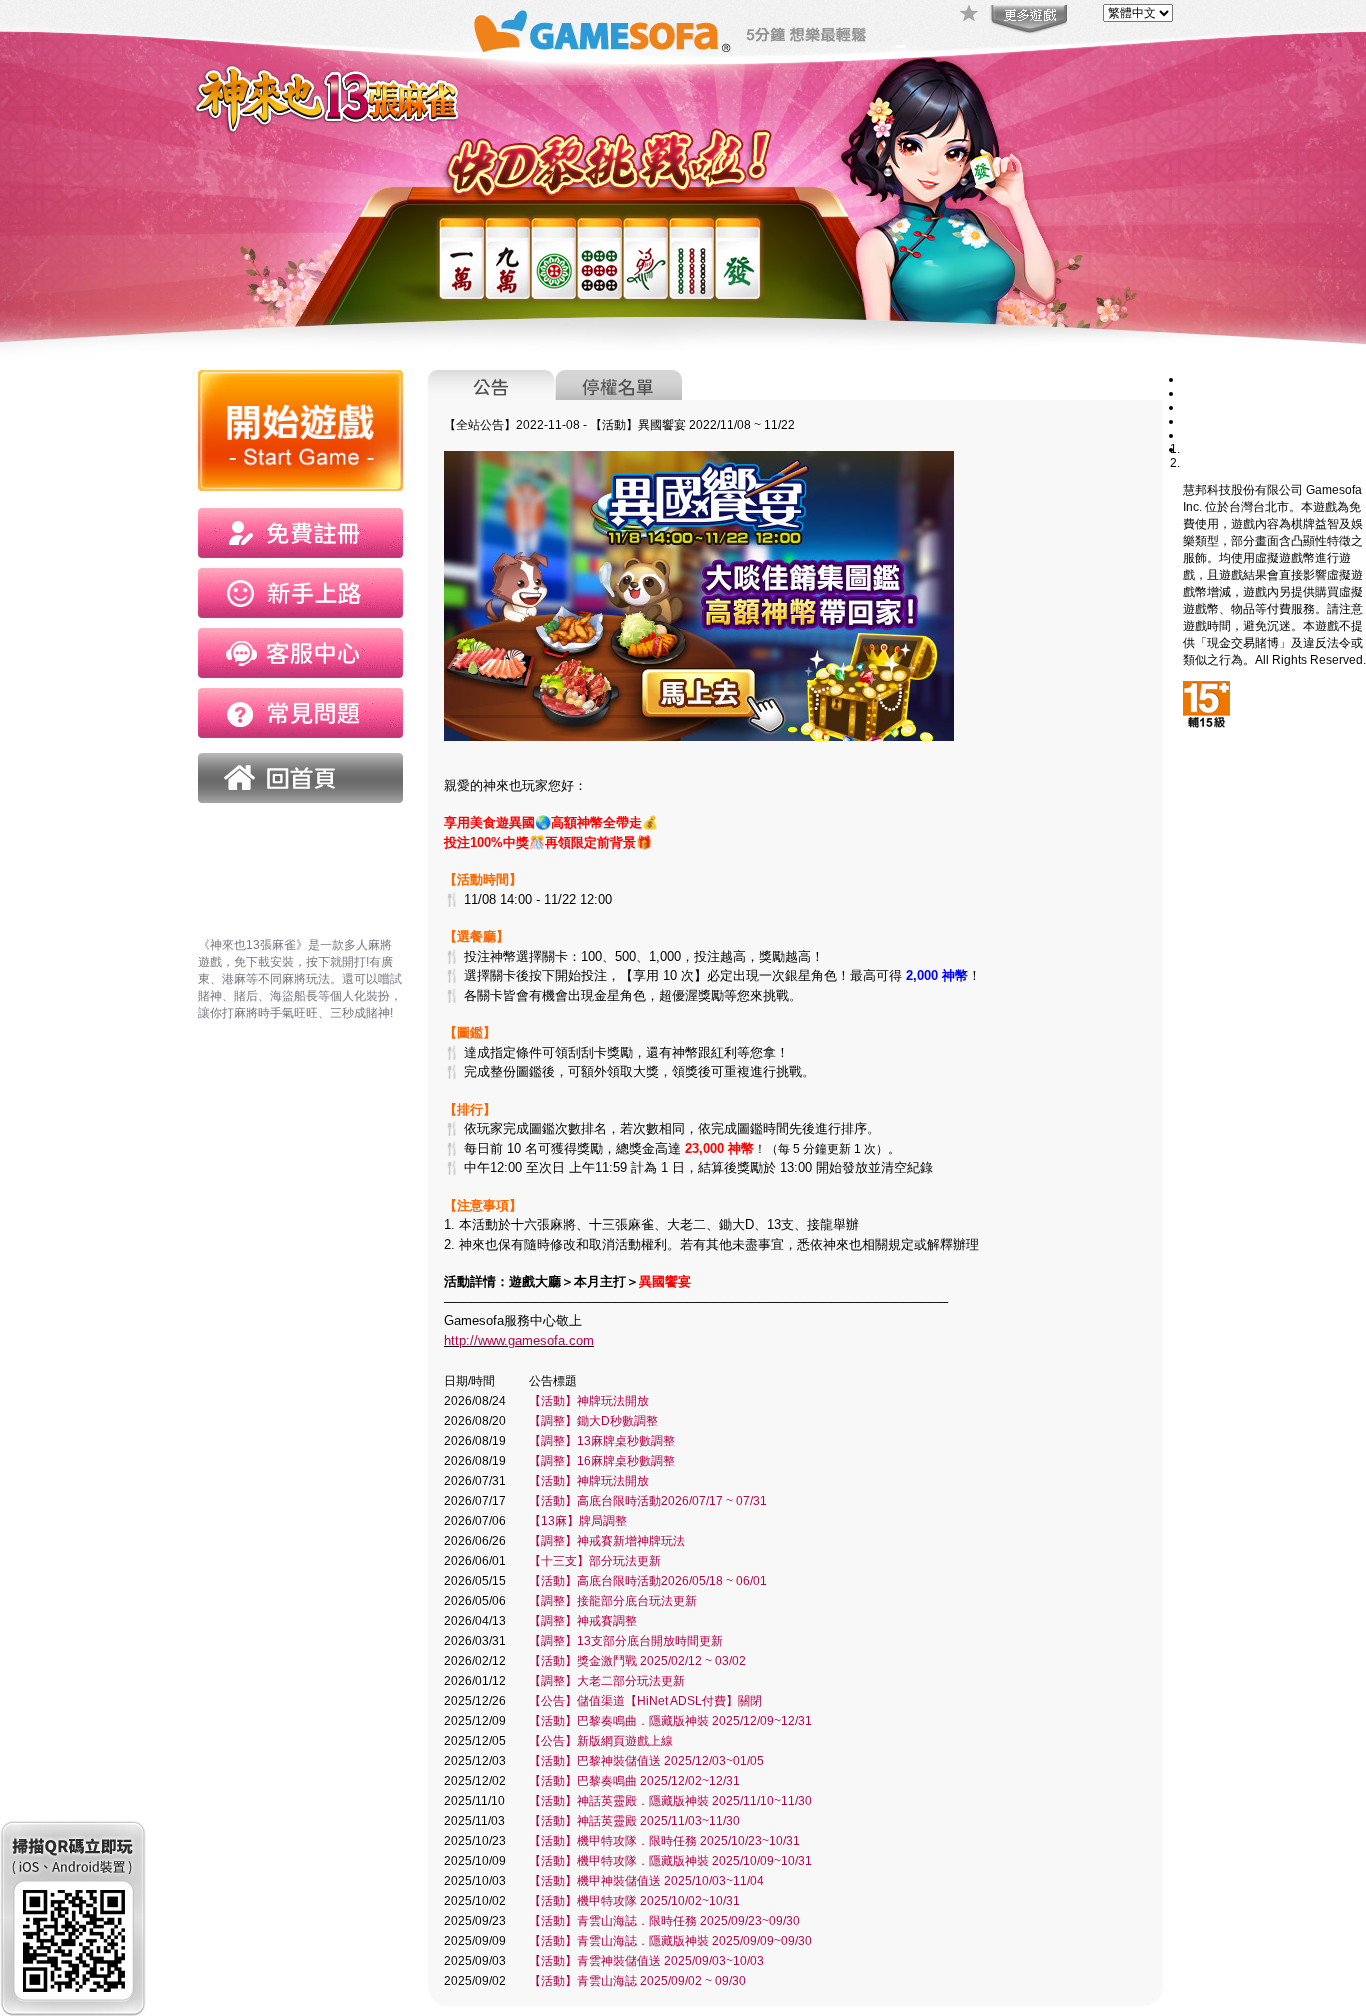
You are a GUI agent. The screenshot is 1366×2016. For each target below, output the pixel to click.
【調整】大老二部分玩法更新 (607, 1681)
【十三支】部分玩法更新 (595, 1561)
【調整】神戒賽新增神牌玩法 (607, 1541)
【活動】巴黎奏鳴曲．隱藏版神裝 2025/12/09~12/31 (670, 1721)
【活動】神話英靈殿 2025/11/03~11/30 (634, 1821)
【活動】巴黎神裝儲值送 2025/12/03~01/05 (646, 1761)
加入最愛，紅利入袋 (970, 15)
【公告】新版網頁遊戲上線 (601, 1741)
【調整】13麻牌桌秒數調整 (602, 1441)
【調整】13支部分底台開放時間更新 (626, 1641)
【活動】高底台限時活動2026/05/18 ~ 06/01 (648, 1581)
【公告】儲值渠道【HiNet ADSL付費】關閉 (645, 1701)
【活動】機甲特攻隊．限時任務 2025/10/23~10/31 (664, 1841)
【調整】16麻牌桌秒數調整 (602, 1461)
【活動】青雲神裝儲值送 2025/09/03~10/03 (646, 1961)
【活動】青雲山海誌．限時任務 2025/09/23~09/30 (664, 1921)
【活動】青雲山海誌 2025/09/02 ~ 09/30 (637, 1981)
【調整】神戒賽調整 (583, 1621)
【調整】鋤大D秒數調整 (593, 1421)
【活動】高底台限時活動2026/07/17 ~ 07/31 (648, 1501)
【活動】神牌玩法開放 (589, 1401)
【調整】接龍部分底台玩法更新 (613, 1601)
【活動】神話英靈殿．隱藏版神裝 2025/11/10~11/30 (670, 1801)
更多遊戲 (1027, 20)
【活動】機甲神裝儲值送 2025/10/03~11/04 (646, 1881)
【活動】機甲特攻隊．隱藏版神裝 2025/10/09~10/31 (670, 1861)
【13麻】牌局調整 (578, 1521)
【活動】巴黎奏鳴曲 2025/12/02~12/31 (634, 1781)
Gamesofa (602, 31)
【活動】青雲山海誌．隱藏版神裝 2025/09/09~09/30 (670, 1941)
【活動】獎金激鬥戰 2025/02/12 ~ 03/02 (637, 1661)
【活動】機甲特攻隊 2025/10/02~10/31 (634, 1901)
